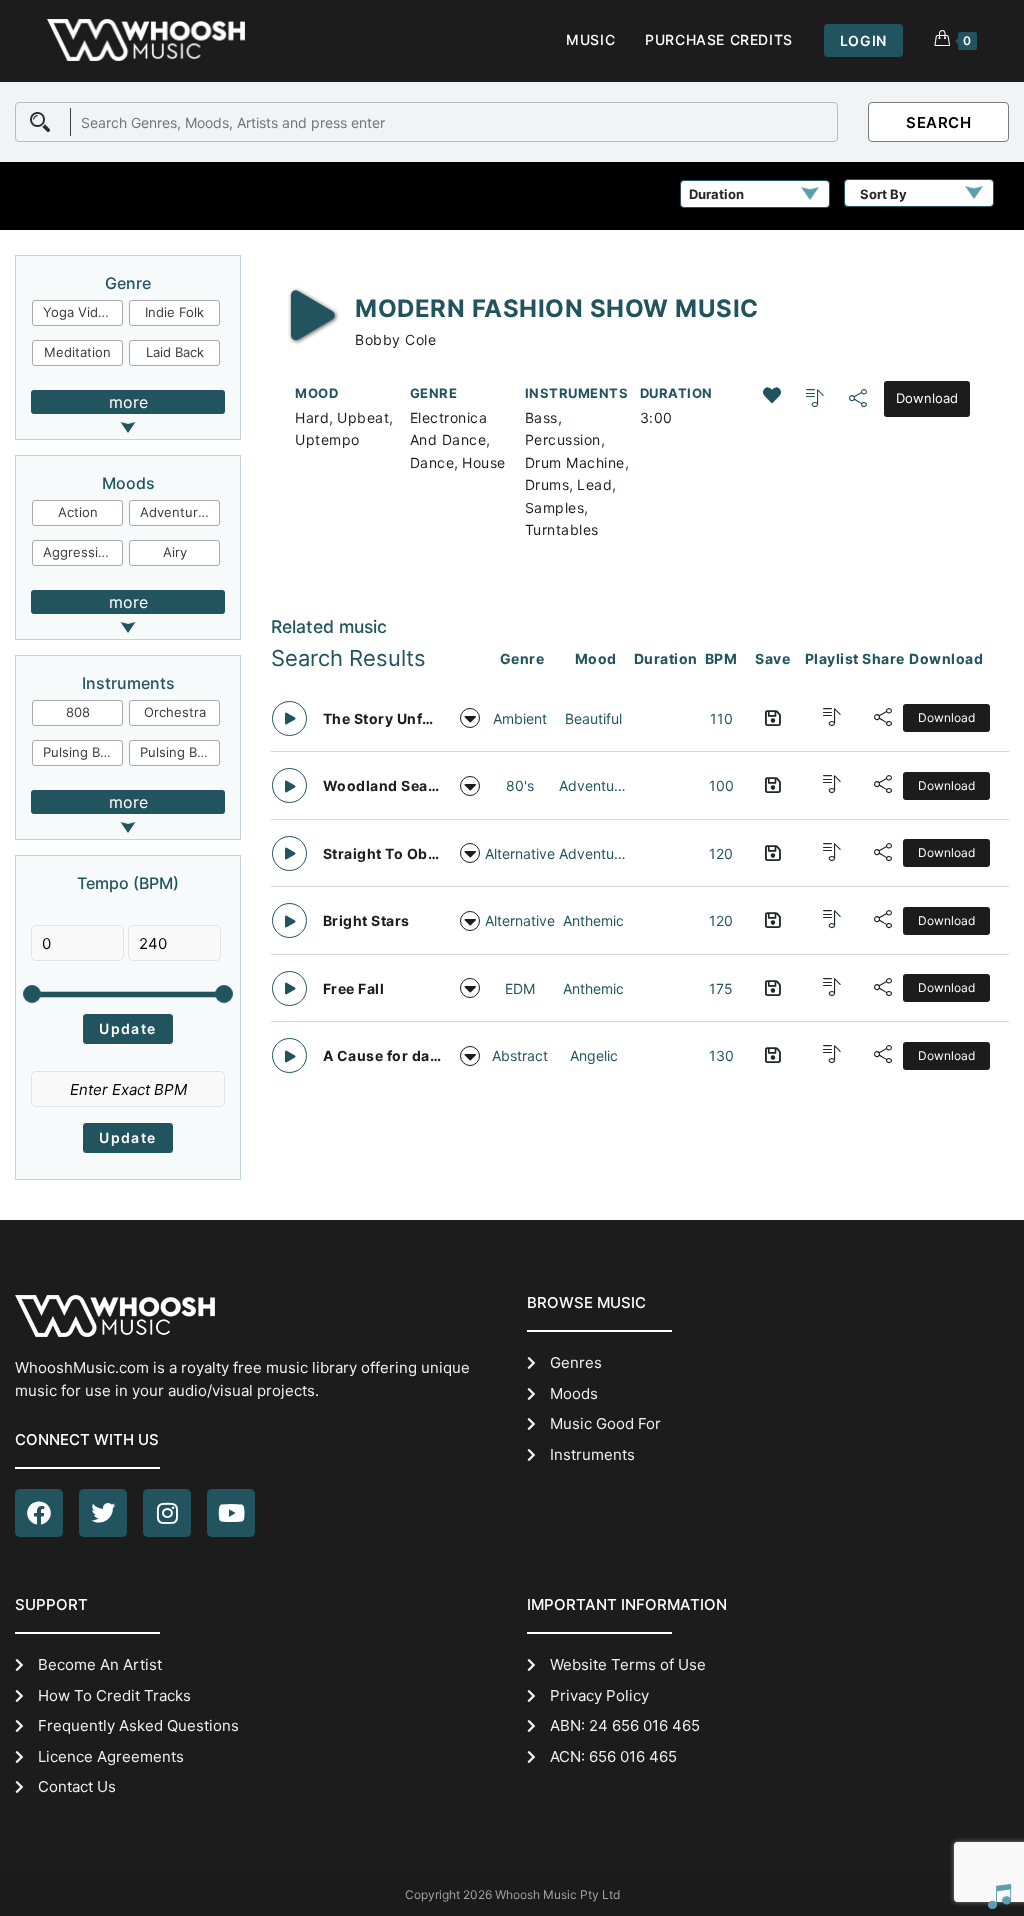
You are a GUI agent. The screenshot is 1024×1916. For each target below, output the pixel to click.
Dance (432, 462)
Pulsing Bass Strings (83, 752)
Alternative (520, 853)
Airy (175, 552)
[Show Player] (999, 1896)
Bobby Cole (395, 339)
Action (78, 512)
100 (721, 785)
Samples (555, 507)
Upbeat (363, 417)
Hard (312, 417)
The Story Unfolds (382, 718)
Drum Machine (575, 462)
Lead (594, 484)
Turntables (562, 529)
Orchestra (175, 712)
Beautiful (593, 718)
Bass (541, 417)
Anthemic (593, 920)
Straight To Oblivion (382, 853)
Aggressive (78, 552)
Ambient (520, 718)
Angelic (594, 1055)
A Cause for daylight (382, 1055)
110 (721, 718)
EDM (520, 988)
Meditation (77, 352)
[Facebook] (39, 1513)
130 (721, 1055)
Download (927, 398)
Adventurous (180, 512)
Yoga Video (78, 312)
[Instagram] (167, 1513)
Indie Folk (174, 312)
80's (520, 785)
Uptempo (327, 439)
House (484, 462)
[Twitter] (103, 1513)
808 (78, 712)
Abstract (520, 1055)
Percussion (563, 439)
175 (721, 988)
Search (938, 122)
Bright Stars (366, 920)
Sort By (883, 194)
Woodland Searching (382, 785)
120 (721, 853)
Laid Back (175, 352)
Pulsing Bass (179, 752)
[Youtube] (231, 1513)
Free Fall (354, 988)
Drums (547, 484)
